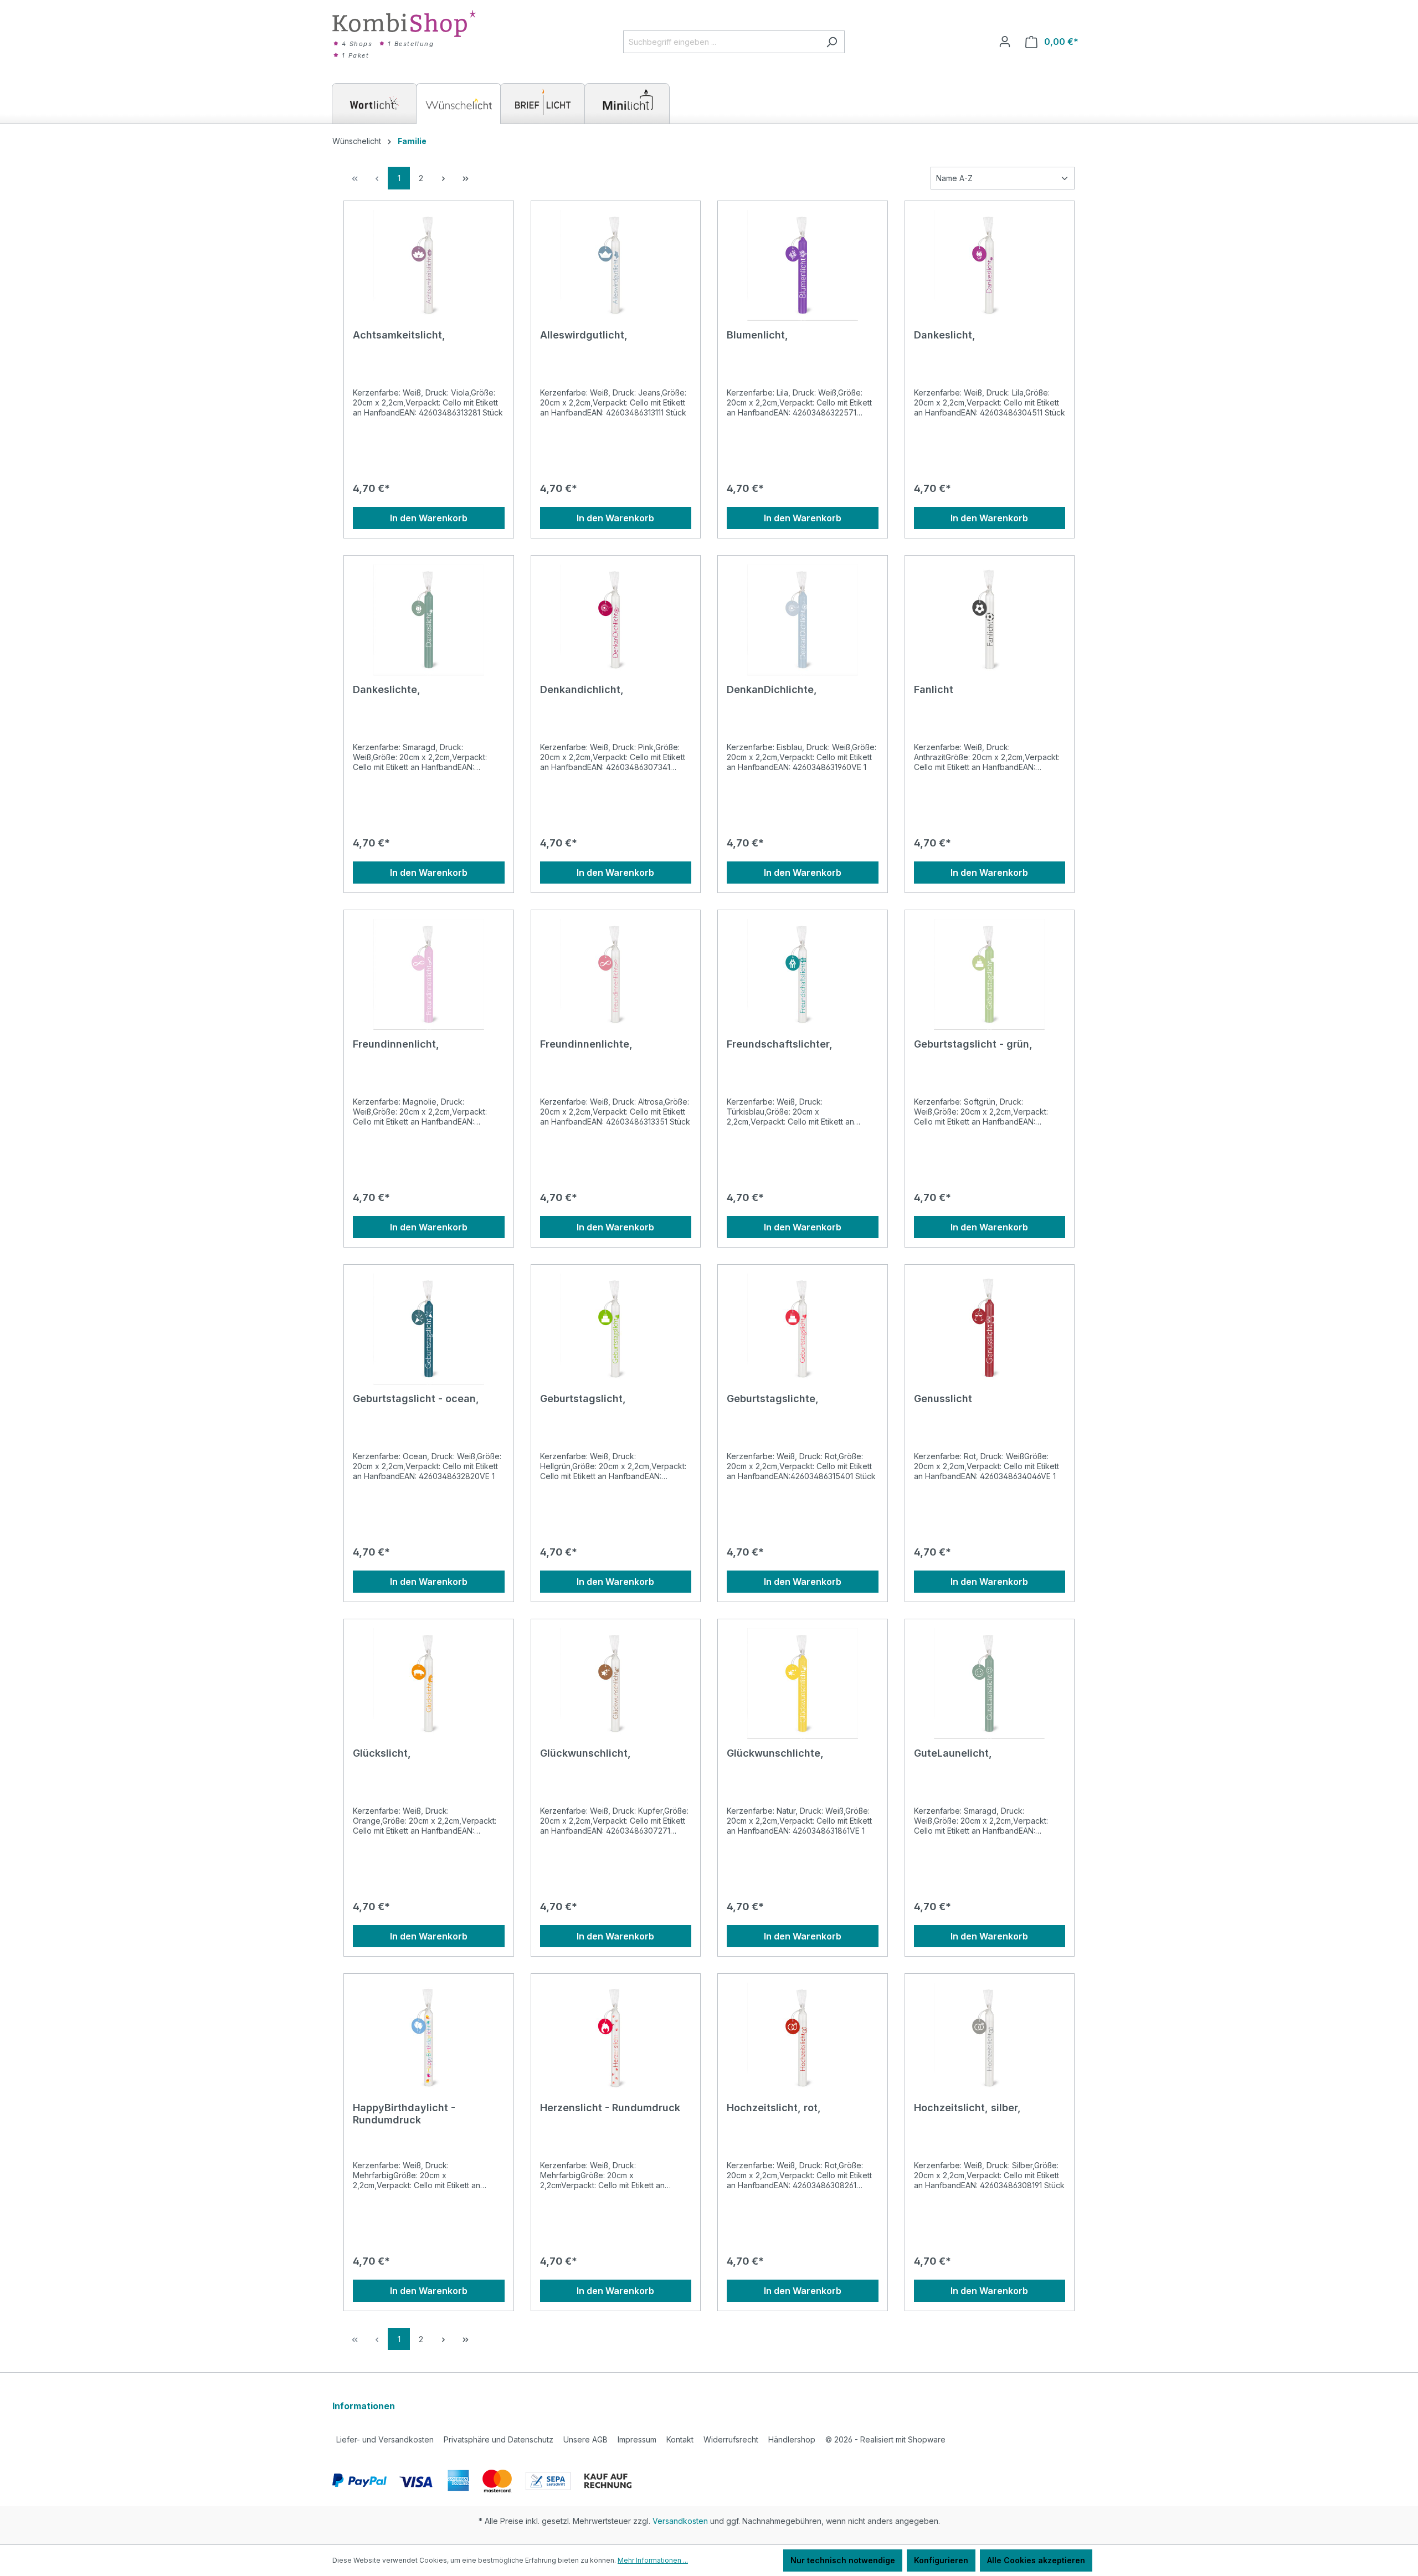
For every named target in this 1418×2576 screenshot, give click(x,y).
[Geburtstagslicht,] (616, 1329)
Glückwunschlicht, (585, 1753)
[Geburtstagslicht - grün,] (990, 974)
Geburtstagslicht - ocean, (416, 1399)
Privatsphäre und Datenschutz (499, 2439)
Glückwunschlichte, (775, 1753)
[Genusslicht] (990, 1329)
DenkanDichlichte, (772, 689)
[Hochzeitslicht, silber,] (990, 2038)
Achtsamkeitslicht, (399, 335)
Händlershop (792, 2439)
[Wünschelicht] (459, 104)
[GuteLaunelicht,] (990, 1684)
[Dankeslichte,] (429, 620)
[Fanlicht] (990, 620)
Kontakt (680, 2439)
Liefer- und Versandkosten (385, 2439)
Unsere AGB (585, 2439)
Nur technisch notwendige (843, 2560)
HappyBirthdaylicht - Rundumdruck (404, 2114)
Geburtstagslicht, (583, 1399)
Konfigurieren (941, 2560)
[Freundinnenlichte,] (616, 974)
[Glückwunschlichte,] (803, 1684)
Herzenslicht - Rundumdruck (610, 2108)
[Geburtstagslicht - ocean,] (429, 1329)
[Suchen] (832, 42)
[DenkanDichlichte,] (803, 620)
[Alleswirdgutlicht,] (616, 265)
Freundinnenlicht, (396, 1044)
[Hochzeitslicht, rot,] (803, 2038)
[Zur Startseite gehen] (404, 24)
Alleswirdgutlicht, (584, 335)
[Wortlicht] (374, 104)
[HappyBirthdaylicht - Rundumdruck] (429, 2038)
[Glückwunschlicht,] (616, 1684)
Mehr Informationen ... (653, 2560)
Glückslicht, (382, 1753)
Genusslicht (943, 1399)
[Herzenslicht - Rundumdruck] (616, 2038)
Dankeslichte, (387, 689)
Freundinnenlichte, (586, 1044)
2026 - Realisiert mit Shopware (885, 2439)
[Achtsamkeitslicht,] (429, 265)
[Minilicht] (627, 104)
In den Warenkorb (429, 518)
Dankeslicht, (945, 335)
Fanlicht (934, 689)
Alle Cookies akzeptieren (1036, 2560)
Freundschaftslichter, (780, 1044)
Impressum (637, 2439)
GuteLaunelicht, (953, 1753)
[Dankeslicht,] (990, 265)
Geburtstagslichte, (773, 1399)
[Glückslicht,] (429, 1684)
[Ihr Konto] (1005, 42)
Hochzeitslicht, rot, (774, 2108)
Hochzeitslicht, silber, (967, 2108)
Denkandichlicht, (582, 689)
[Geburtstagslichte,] (803, 1329)
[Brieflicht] (543, 104)
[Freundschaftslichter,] (803, 974)
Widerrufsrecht (731, 2439)
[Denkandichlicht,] (616, 620)
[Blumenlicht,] (803, 265)
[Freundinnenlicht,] (429, 974)
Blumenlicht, (757, 335)
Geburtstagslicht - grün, (973, 1044)
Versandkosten (680, 2521)
